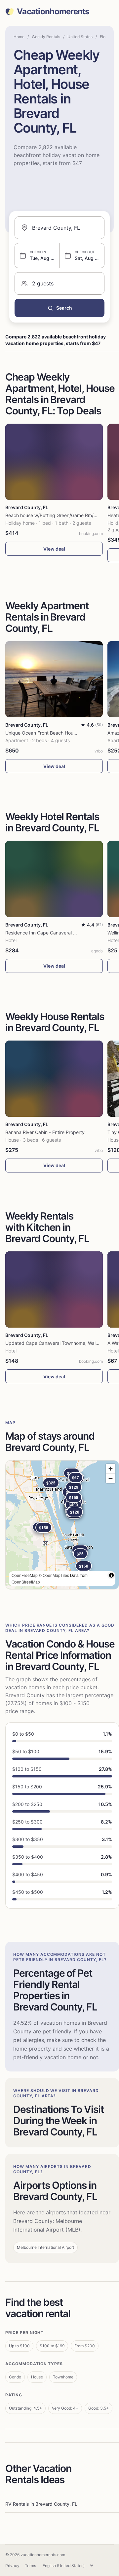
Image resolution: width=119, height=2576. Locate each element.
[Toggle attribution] (111, 1575)
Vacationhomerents (53, 12)
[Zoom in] (111, 1469)
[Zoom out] (111, 1478)
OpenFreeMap (25, 1575)
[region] (62, 1525)
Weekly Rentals (46, 37)
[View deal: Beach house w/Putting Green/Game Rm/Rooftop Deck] (54, 462)
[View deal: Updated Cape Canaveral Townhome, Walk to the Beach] (54, 1289)
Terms (30, 2566)
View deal (54, 549)
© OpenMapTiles (54, 1575)
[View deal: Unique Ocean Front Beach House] (54, 679)
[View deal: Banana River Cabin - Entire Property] (54, 1079)
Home (19, 37)
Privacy (12, 2566)
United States (80, 37)
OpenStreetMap (26, 1582)
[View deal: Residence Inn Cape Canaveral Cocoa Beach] (54, 879)
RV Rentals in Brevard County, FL (41, 2504)
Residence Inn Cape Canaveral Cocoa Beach (54, 933)
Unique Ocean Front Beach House (42, 733)
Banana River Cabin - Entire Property (45, 1132)
